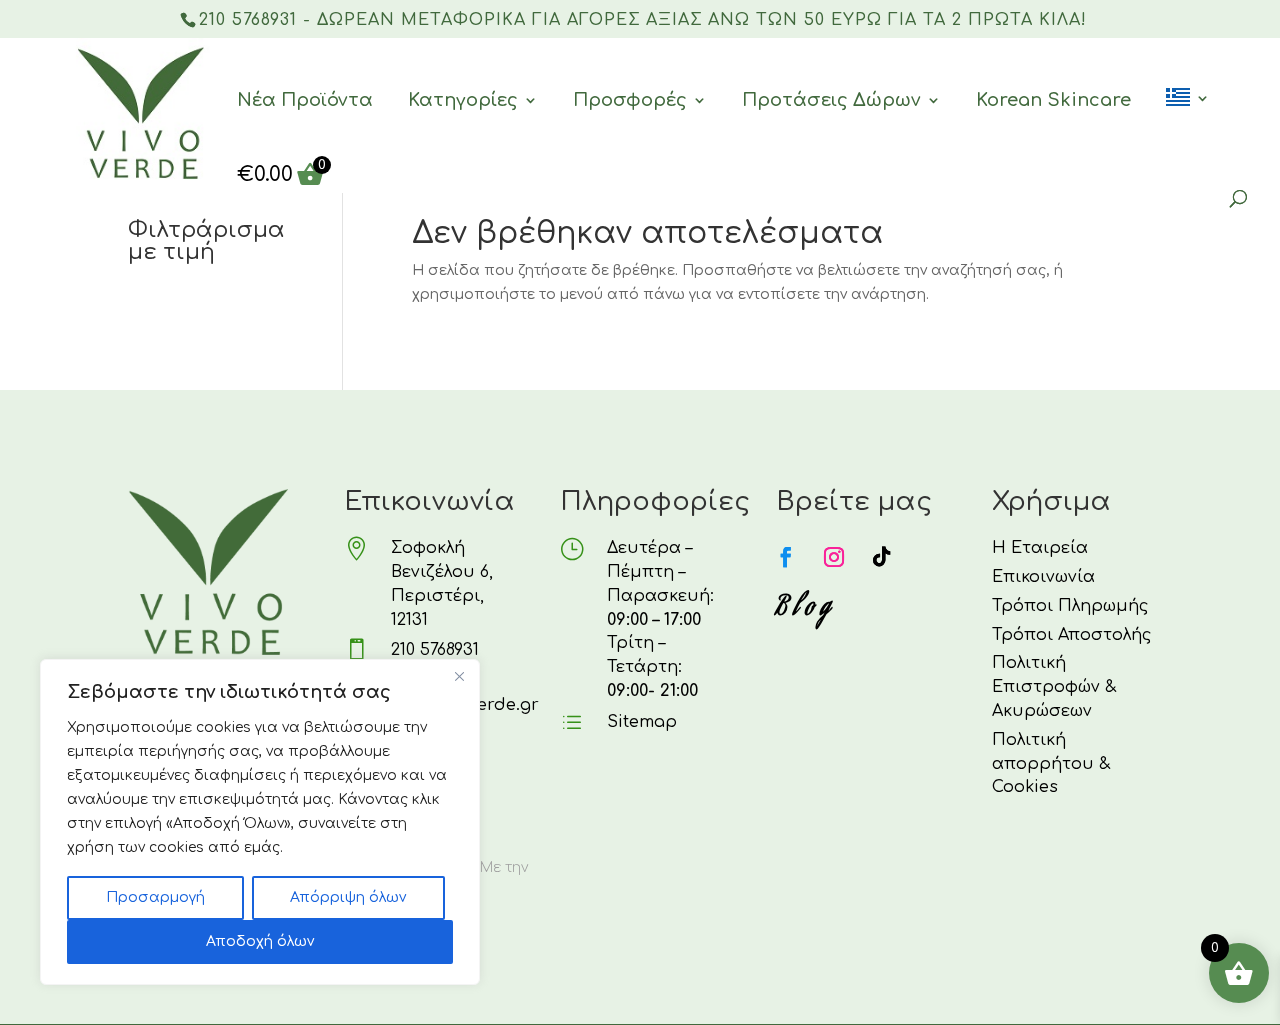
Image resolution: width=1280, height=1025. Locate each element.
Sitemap (642, 722)
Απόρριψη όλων (348, 897)
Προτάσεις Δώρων (831, 100)
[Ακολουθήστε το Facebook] (786, 557)
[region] (260, 822)
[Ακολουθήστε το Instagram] (834, 557)
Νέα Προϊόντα (305, 100)
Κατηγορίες (463, 100)
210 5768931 (435, 650)
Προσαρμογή (155, 897)
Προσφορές (630, 100)
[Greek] (1188, 124)
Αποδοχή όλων (260, 941)
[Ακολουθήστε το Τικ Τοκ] (882, 557)
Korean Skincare (1053, 100)
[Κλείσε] (459, 676)
